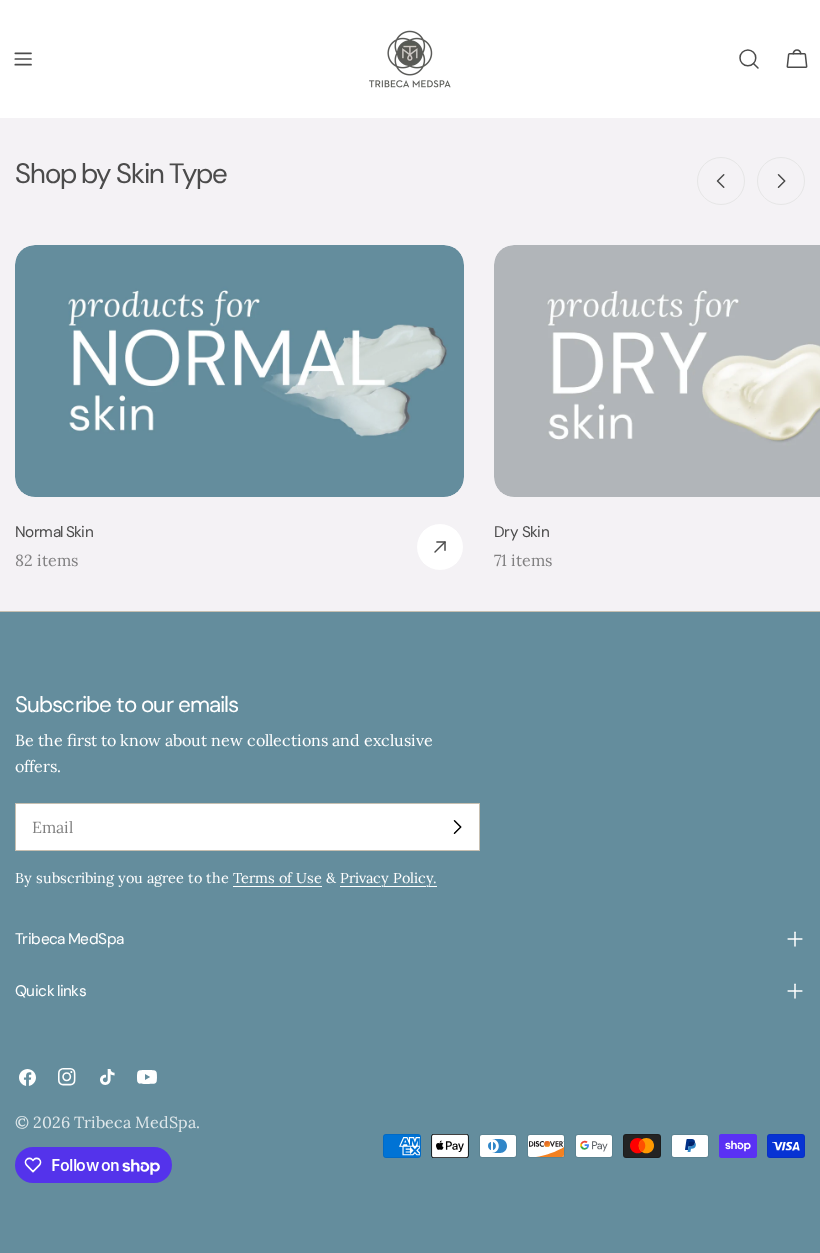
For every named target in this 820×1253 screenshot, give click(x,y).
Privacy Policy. (388, 878)
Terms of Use (277, 878)
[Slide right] (781, 181)
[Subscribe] (457, 827)
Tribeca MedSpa (135, 1122)
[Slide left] (721, 181)
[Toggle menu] (23, 59)
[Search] (749, 59)
